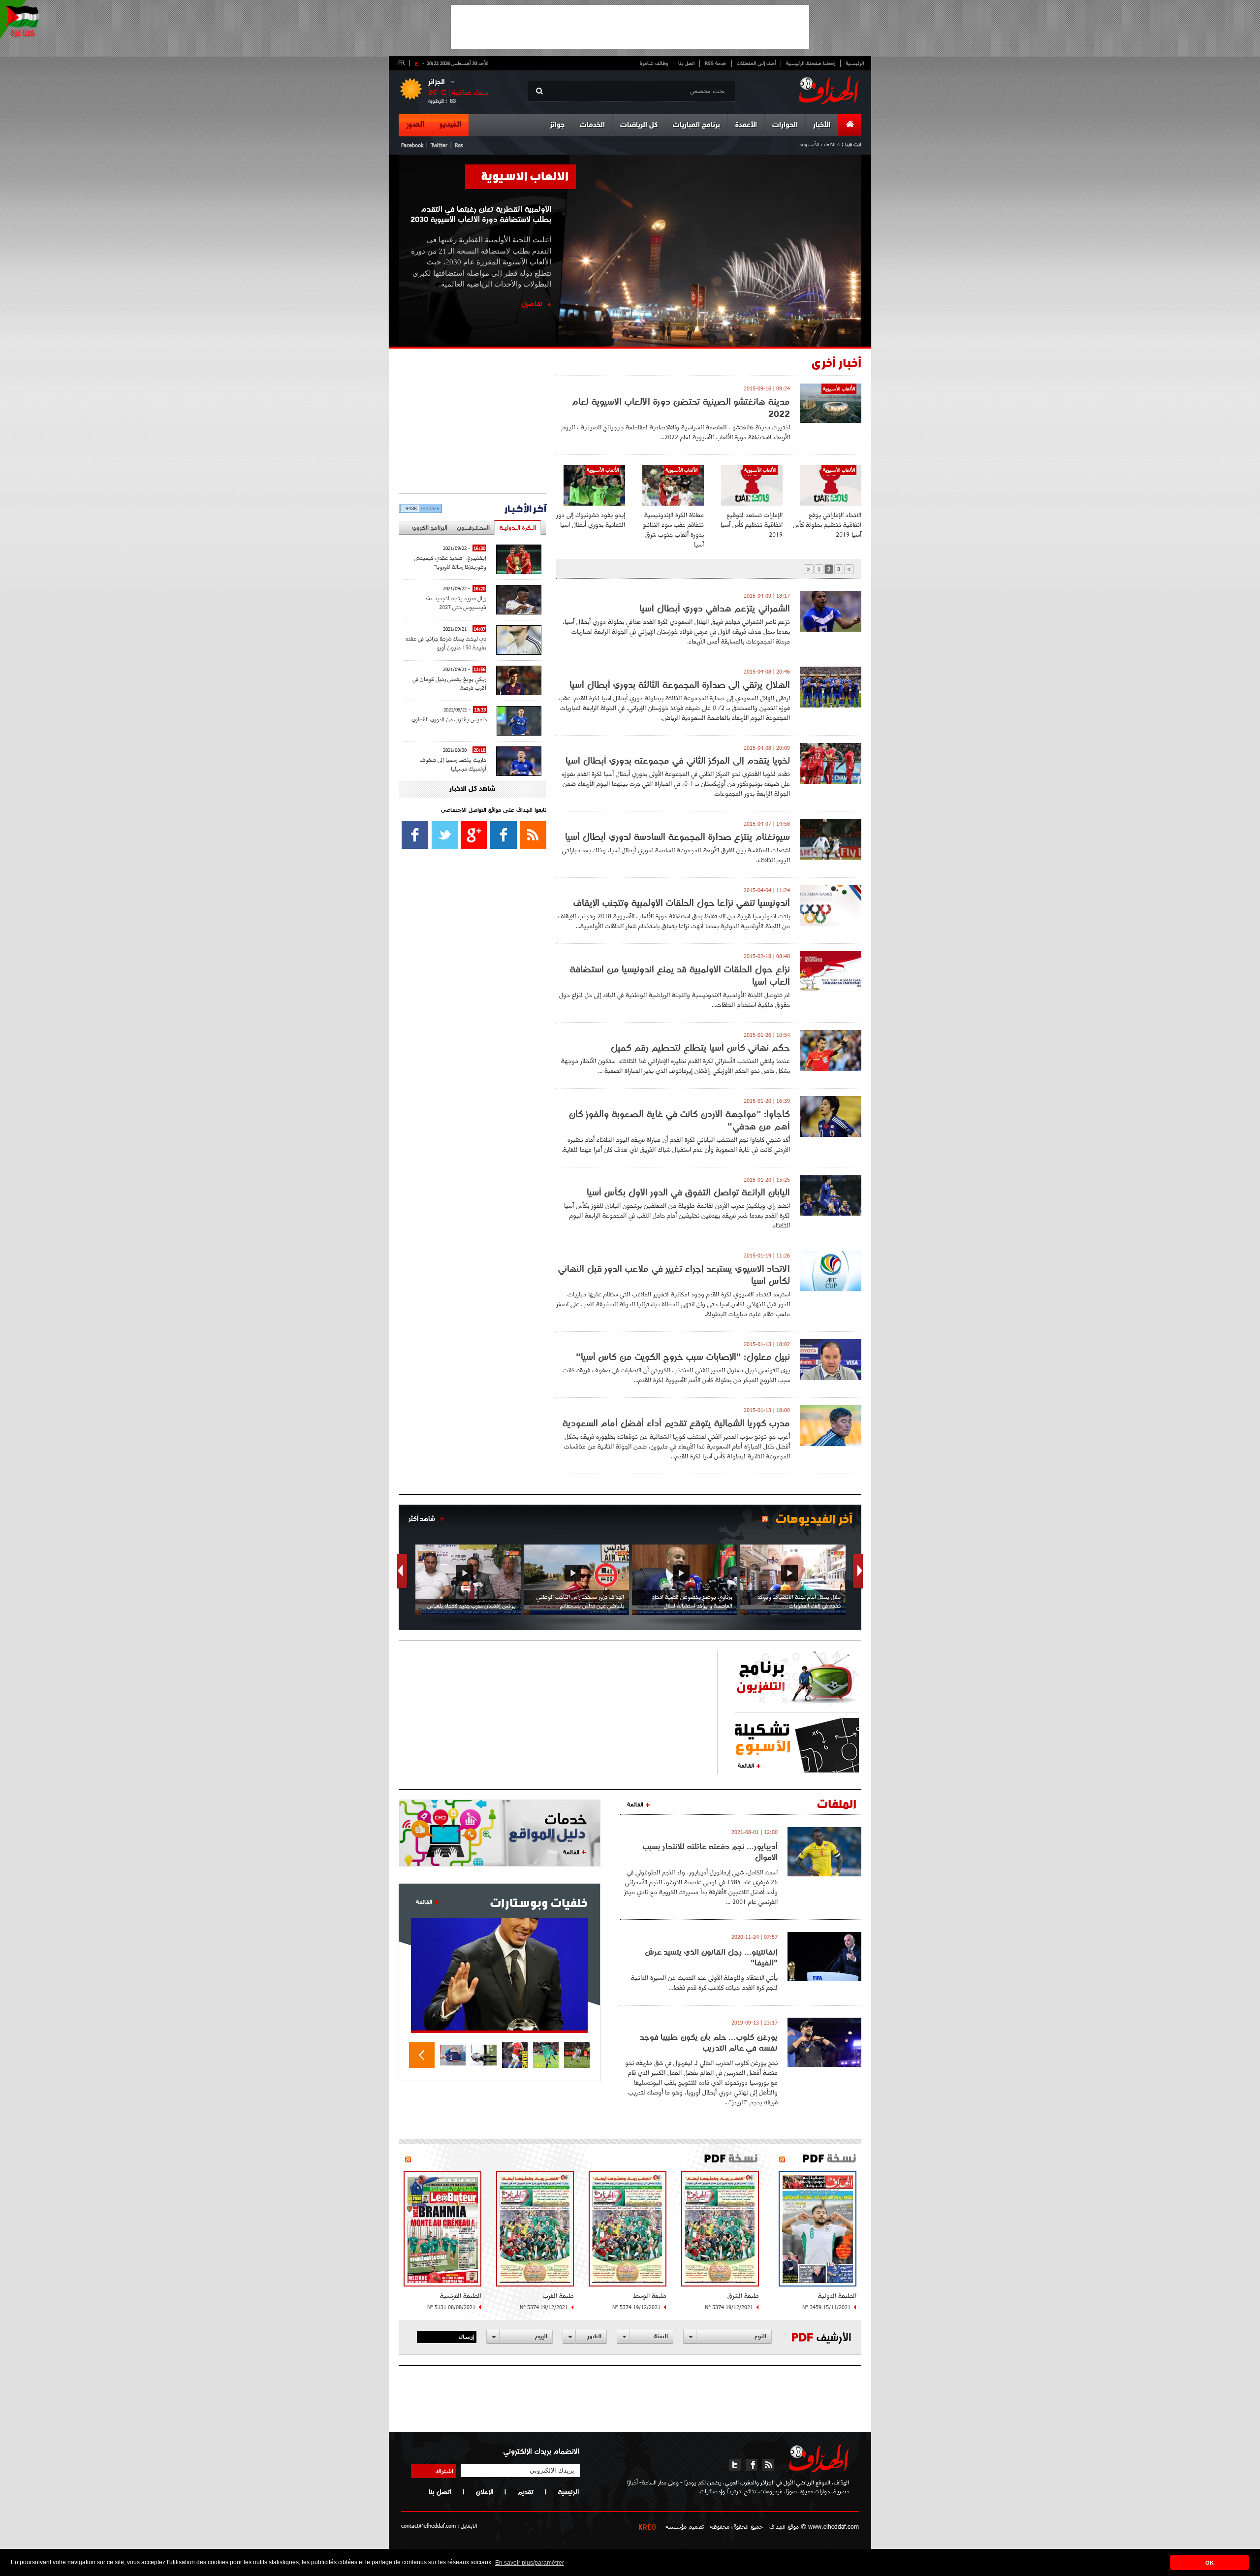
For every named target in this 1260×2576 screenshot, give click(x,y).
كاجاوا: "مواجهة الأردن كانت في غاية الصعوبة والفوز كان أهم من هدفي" (679, 1120)
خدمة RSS (716, 63)
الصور (415, 125)
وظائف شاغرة (654, 63)
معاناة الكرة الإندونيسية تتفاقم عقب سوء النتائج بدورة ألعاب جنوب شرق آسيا (673, 530)
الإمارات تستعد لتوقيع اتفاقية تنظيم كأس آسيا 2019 (752, 525)
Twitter (439, 145)
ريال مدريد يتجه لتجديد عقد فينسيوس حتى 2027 (456, 602)
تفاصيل (532, 304)
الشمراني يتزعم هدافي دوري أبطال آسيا (715, 608)
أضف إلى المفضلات (756, 63)
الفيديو (450, 125)
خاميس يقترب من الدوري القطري (449, 719)
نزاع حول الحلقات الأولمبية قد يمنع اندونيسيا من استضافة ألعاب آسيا (680, 975)
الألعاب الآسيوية (525, 176)
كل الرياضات (639, 125)
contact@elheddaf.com (428, 2526)
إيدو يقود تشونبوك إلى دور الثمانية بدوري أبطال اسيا (591, 520)
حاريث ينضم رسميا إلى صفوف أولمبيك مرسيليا (453, 764)
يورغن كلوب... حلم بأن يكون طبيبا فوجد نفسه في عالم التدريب (709, 2042)
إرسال (466, 2336)
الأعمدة (746, 125)
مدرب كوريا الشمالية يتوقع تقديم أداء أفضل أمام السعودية (676, 1423)
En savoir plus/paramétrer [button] (530, 2563)
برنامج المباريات (696, 125)
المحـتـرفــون (473, 528)
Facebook (412, 145)
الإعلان (484, 2492)
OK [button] (1210, 2563)
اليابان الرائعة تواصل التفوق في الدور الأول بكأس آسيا (688, 1192)
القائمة (746, 1765)
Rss (459, 145)
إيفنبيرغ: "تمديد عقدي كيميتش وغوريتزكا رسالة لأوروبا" (450, 562)
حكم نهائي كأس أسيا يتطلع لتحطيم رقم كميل (700, 1047)
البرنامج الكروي (430, 528)
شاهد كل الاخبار (472, 789)
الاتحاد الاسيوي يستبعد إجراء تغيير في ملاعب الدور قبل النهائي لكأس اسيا (674, 1275)
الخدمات (592, 125)
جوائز (557, 125)
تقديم (525, 2492)
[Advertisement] (630, 27)
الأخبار (822, 125)
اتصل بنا (686, 63)
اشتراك (444, 2471)
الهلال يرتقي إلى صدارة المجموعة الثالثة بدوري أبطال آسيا (680, 685)
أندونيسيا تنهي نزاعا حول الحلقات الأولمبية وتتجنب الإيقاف (681, 903)
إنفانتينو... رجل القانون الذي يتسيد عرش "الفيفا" (711, 1957)
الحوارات (785, 125)
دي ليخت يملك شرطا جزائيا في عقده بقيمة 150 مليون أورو (446, 643)
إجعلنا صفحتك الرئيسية (811, 63)
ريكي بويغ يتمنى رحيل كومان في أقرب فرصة (449, 683)
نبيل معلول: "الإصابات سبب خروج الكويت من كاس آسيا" (683, 1357)
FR (401, 63)
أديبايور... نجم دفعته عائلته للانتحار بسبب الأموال (710, 1852)
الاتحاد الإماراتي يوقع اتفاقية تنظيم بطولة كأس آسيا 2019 (827, 525)
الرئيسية (855, 63)
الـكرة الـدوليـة (518, 528)
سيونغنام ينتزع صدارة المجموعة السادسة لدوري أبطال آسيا (677, 837)
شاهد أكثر (422, 1518)
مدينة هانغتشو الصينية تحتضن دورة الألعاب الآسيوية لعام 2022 (681, 408)
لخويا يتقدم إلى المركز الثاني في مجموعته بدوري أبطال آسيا (678, 760)
